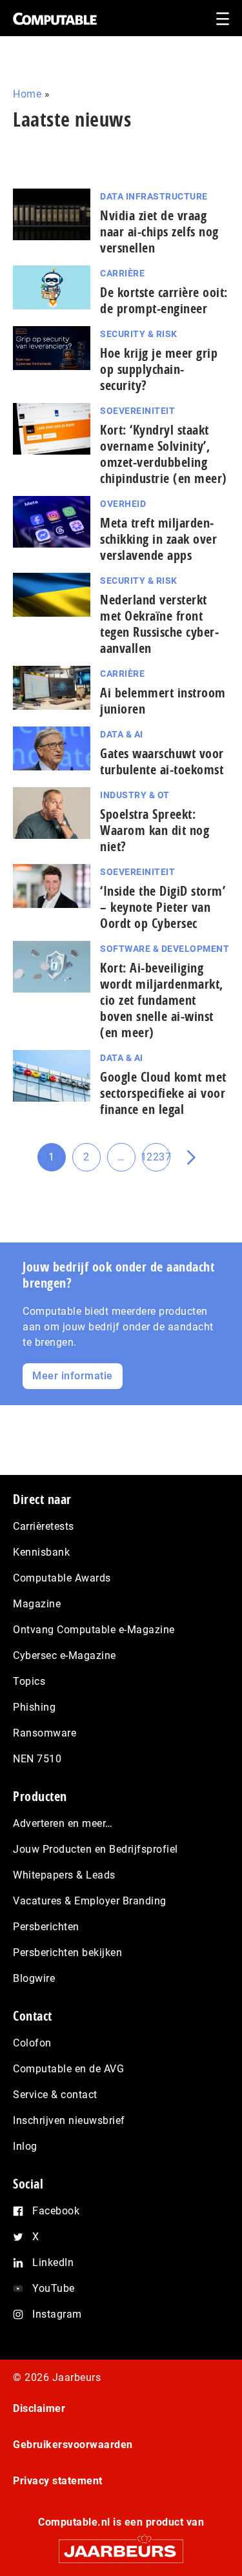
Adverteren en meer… (63, 1823)
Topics (29, 1681)
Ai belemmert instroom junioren (163, 701)
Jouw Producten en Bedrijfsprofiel (96, 1849)
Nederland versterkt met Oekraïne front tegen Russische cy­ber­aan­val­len (159, 624)
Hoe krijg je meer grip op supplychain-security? (159, 369)
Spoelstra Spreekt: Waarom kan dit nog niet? (155, 830)
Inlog (25, 2146)
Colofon (32, 2043)
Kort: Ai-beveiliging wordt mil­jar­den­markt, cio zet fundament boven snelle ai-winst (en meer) (162, 1000)
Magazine (37, 1604)
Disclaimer (39, 2408)
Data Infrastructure (154, 196)
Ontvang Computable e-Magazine (94, 1630)
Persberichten (46, 1927)
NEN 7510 (37, 1759)
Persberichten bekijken (67, 1953)
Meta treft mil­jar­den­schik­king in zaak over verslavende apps (158, 539)
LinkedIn (53, 2262)
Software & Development (165, 949)
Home (27, 94)
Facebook (56, 2211)
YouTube (54, 2288)
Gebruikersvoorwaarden (73, 2445)
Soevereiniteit (137, 411)
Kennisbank (41, 1552)
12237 (156, 1161)
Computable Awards (62, 1578)
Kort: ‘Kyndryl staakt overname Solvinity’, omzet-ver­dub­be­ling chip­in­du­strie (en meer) (164, 454)
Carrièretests (44, 1526)
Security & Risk (139, 334)
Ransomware (45, 1733)
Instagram (57, 2314)
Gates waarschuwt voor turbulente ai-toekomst (162, 761)
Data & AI (122, 734)
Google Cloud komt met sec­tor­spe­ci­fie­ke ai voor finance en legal (163, 1093)
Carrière (122, 273)
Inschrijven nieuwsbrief (69, 2120)
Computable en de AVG (68, 2069)
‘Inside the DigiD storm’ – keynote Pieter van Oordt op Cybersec (163, 907)
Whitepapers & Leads (64, 1875)
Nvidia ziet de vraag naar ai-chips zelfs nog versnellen (159, 232)
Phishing (34, 1707)
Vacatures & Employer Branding (90, 1901)
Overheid (123, 504)
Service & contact (55, 2095)
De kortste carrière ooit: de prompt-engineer (164, 300)
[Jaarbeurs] (121, 2545)
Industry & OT (135, 795)
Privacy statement (58, 2481)
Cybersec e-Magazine (65, 1655)
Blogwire (34, 1978)
